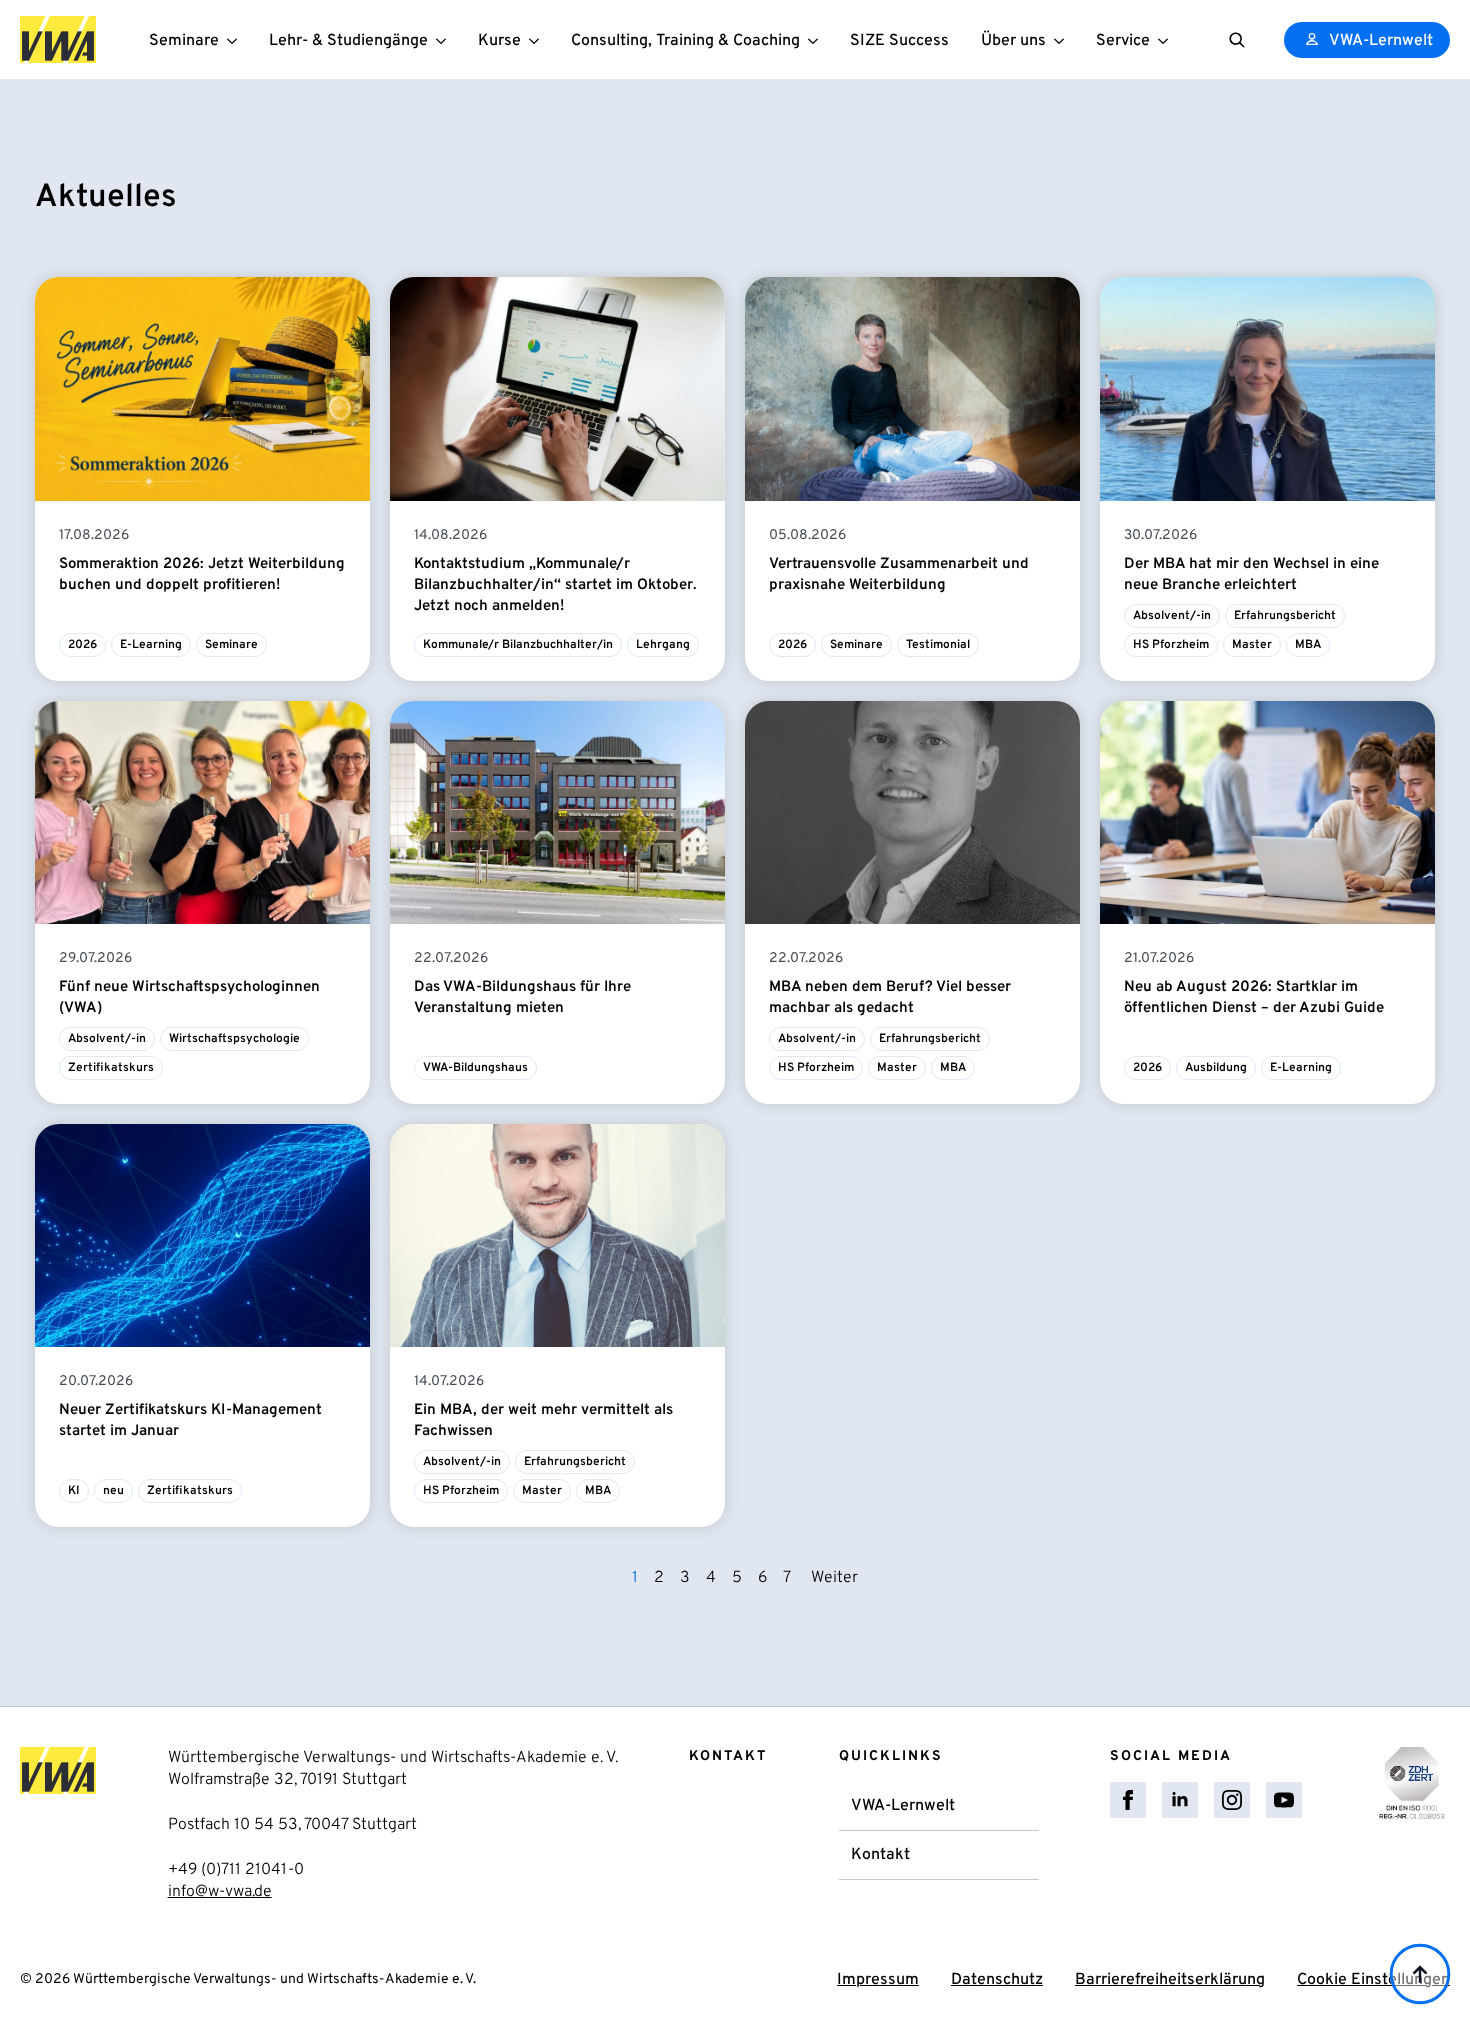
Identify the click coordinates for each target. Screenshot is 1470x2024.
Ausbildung (1216, 1068)
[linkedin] (1180, 1800)
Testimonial (938, 645)
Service (1123, 41)
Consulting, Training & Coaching (685, 41)
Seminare (184, 41)
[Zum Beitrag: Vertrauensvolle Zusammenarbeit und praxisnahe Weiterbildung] (912, 388)
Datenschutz (997, 1980)
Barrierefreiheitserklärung (1170, 1980)
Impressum (878, 1980)
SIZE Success (899, 41)
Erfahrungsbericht (1285, 616)
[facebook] (1128, 1800)
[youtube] (1284, 1800)
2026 (82, 645)
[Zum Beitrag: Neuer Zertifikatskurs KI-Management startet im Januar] (202, 1235)
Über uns (1013, 41)
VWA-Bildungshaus (475, 1068)
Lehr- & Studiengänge (348, 41)
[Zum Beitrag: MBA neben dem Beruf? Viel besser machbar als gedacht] (912, 812)
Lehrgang (663, 645)
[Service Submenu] (1167, 39)
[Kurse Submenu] (538, 39)
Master (1252, 645)
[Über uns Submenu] (1063, 39)
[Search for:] (1237, 40)
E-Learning (151, 645)
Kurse (499, 41)
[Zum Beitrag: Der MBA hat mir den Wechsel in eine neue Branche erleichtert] (1267, 388)
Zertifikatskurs (111, 1068)
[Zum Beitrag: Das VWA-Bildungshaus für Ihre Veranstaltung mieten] (557, 812)
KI (74, 1491)
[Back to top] (1420, 1974)
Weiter (834, 1578)
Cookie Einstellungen (1373, 1980)
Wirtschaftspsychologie (234, 1039)
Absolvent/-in (1172, 616)
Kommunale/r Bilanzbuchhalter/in (518, 645)
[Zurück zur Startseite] (58, 39)
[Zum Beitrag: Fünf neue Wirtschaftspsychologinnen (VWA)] (202, 812)
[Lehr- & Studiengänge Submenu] (445, 39)
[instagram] (1232, 1800)
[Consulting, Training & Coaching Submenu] (817, 39)
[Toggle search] (1237, 40)
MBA (1308, 645)
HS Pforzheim (1171, 645)
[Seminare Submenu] (236, 39)
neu (113, 1491)
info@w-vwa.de (220, 1892)
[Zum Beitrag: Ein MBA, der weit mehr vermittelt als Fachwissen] (557, 1235)
